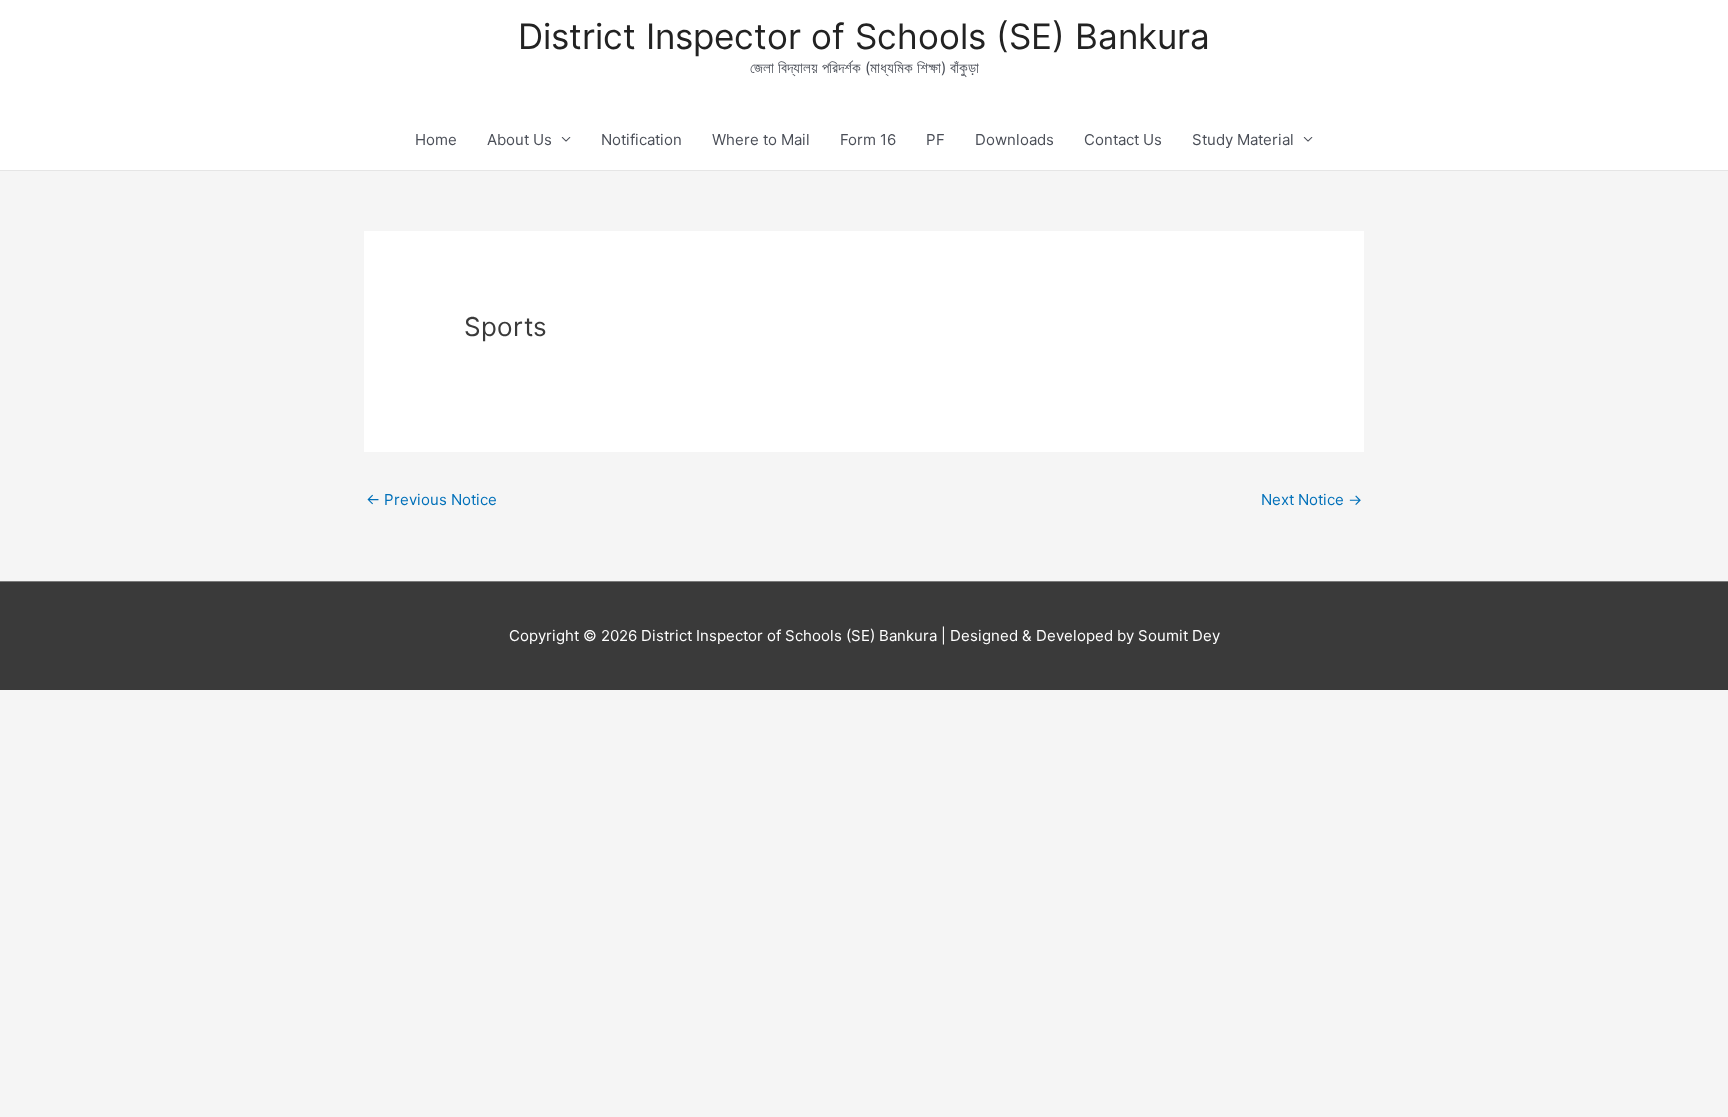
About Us (519, 139)
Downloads (1014, 139)
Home (436, 139)
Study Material (1243, 139)
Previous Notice (431, 499)
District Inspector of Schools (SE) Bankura (864, 36)
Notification (641, 139)
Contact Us (1123, 139)
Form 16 (868, 139)
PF (935, 139)
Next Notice (1311, 499)
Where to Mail (761, 139)
